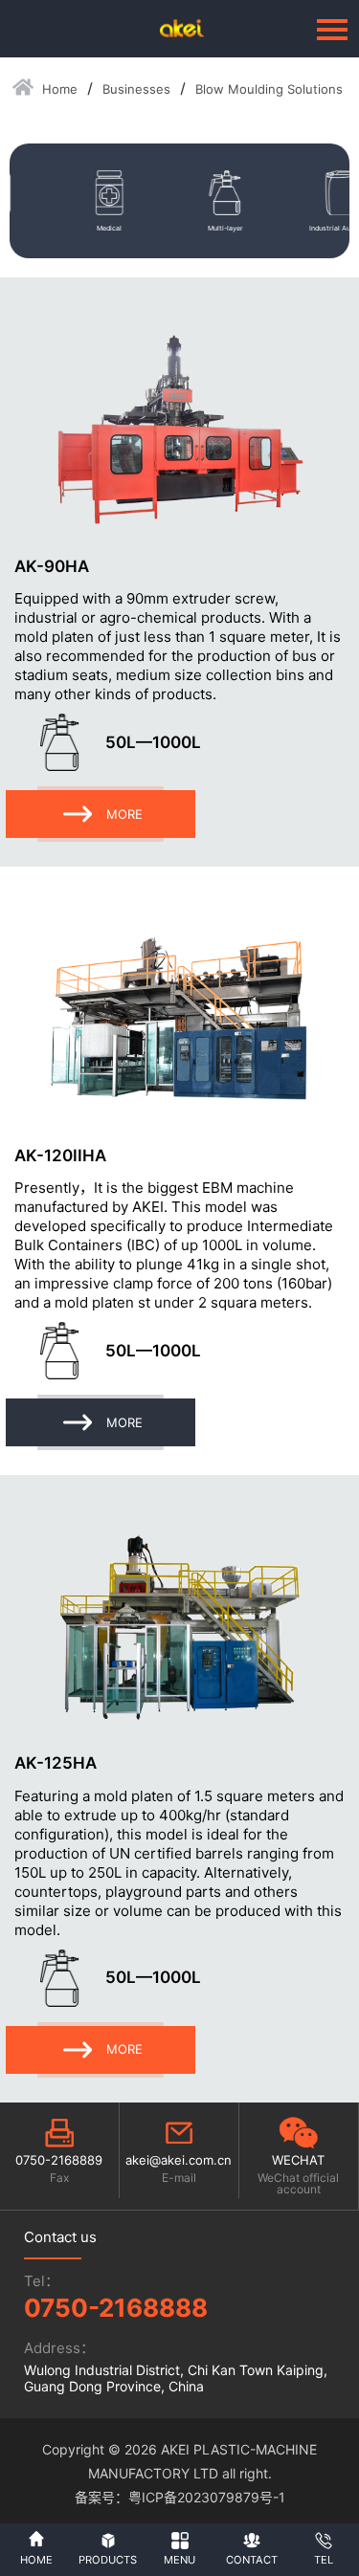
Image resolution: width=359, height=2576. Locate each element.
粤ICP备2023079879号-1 (207, 2497)
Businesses (136, 89)
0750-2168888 (116, 2308)
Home (60, 89)
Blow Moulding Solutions (269, 89)
